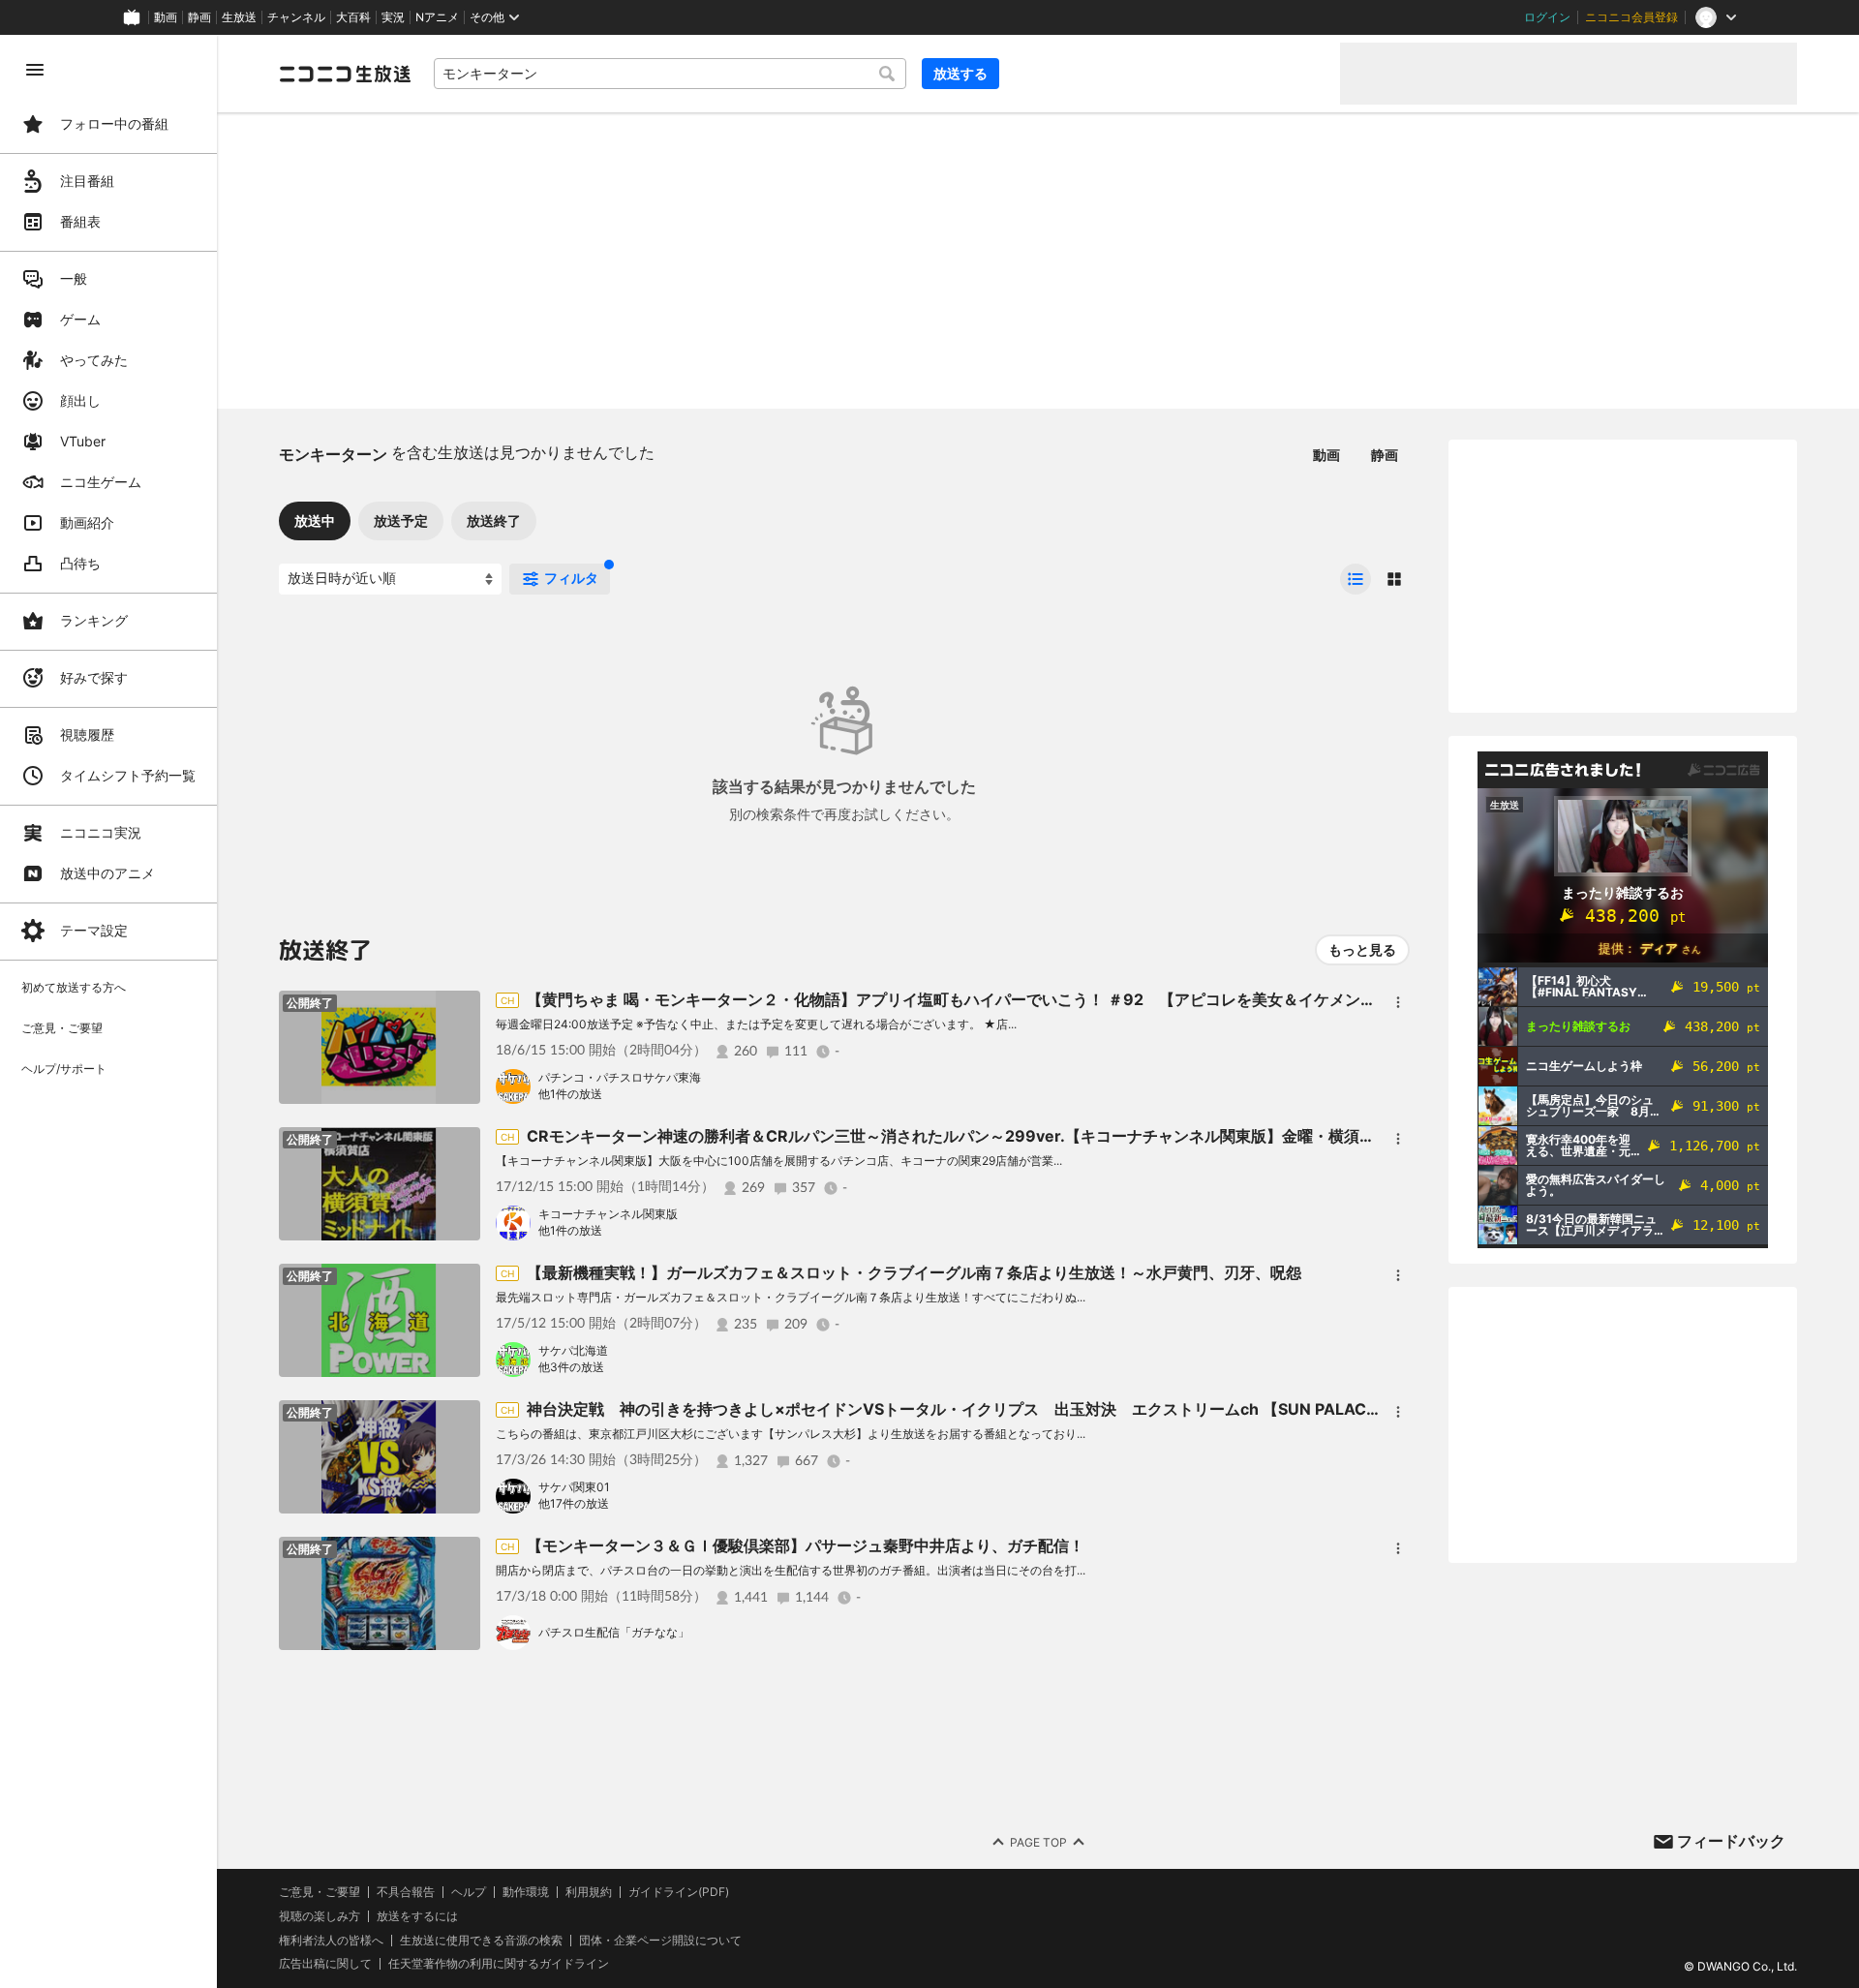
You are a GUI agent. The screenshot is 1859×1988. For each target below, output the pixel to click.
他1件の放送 (570, 1094)
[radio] (1356, 579)
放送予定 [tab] (401, 520)
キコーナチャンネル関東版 (608, 1214)
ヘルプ (469, 1892)
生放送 (239, 17)
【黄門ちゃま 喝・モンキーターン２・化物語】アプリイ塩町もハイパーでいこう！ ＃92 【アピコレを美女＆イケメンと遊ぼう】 (982, 999)
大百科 (353, 17)
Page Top (1038, 1842)
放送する (960, 73)
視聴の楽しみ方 (320, 1916)
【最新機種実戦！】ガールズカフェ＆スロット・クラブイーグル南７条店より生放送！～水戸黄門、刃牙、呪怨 (914, 1272)
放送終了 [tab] (494, 520)
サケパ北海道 (573, 1350)
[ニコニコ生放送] (345, 74)
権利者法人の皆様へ (331, 1940)
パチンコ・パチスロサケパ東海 (620, 1077)
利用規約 (589, 1892)
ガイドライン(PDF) (679, 1892)
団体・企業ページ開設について (660, 1941)
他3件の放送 (571, 1367)
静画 (199, 17)
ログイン (1547, 17)
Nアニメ (437, 17)
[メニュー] (1398, 1002)
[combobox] (670, 74)
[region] (108, 1011)
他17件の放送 (574, 1503)
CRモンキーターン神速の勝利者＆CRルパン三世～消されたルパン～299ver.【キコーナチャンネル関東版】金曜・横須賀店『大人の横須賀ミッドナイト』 (1067, 1136)
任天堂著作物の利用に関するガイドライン (499, 1964)
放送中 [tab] (315, 520)
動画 (166, 17)
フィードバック (1731, 1841)
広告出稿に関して (325, 1963)
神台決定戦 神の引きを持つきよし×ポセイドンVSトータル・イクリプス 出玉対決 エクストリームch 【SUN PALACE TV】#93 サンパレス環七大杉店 (1073, 1409)
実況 (393, 17)
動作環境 (526, 1892)
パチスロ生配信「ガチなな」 (614, 1632)
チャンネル (296, 17)
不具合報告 (406, 1892)
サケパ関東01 (574, 1487)
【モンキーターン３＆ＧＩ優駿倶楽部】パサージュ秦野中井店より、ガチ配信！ (806, 1545)
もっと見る (1362, 949)
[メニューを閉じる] (35, 70)
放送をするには (417, 1916)
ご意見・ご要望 (320, 1892)
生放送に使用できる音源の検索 (481, 1941)
